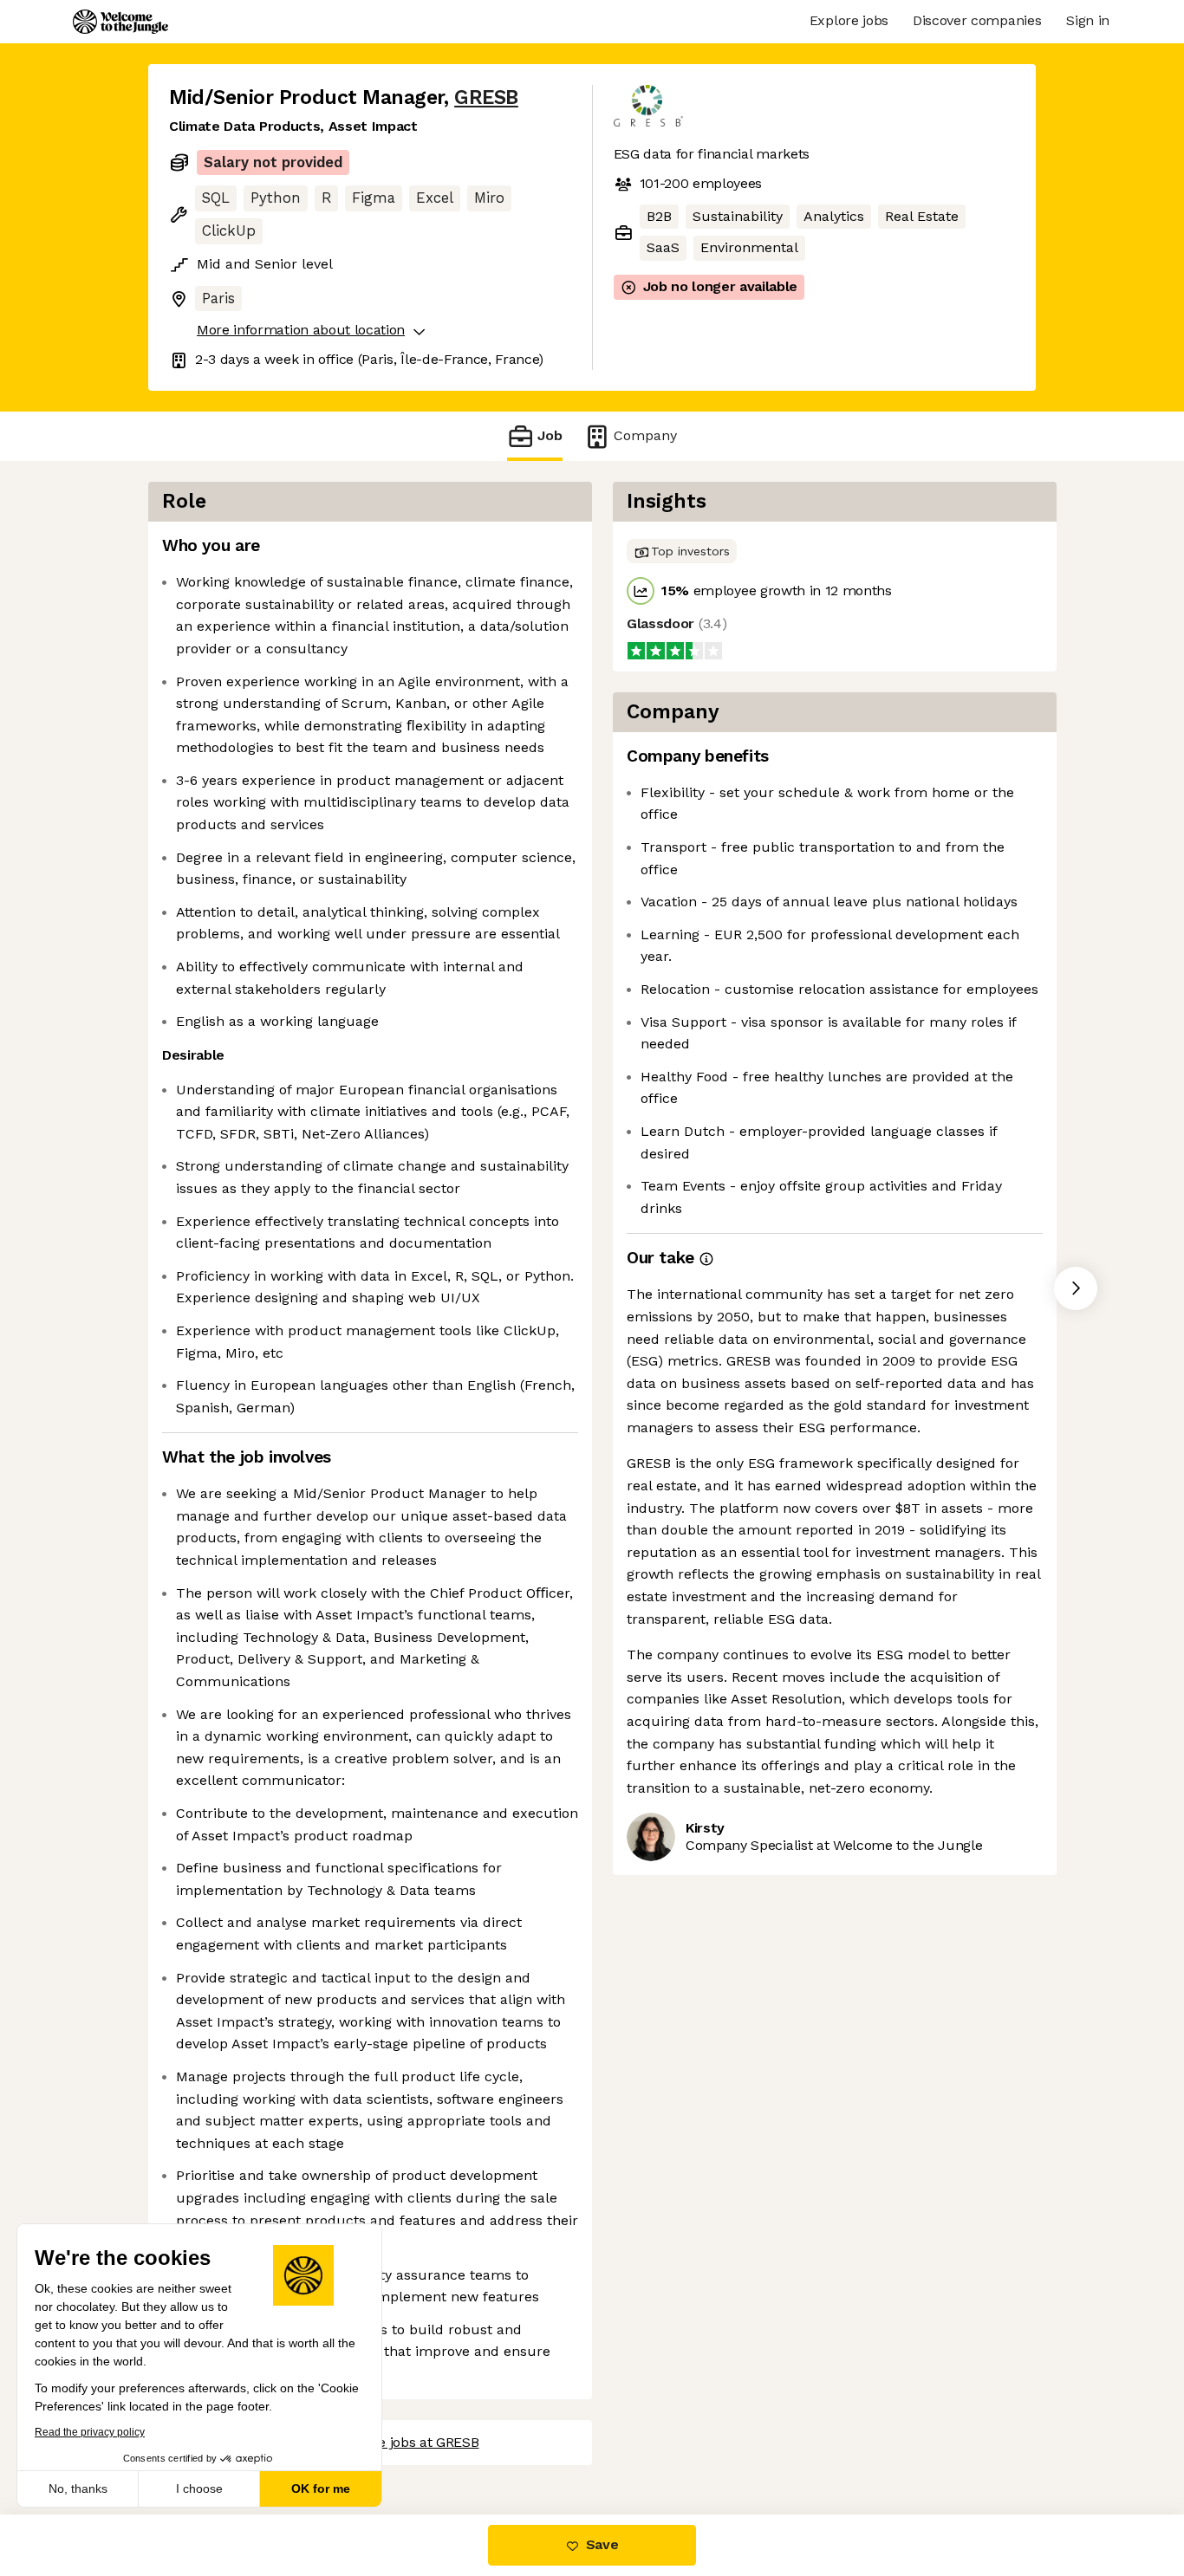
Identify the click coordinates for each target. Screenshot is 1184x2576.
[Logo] (120, 22)
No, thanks (78, 2488)
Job (550, 435)
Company (645, 435)
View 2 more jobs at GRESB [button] (393, 2442)
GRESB (486, 97)
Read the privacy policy (90, 2432)
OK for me (321, 2488)
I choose (199, 2488)
